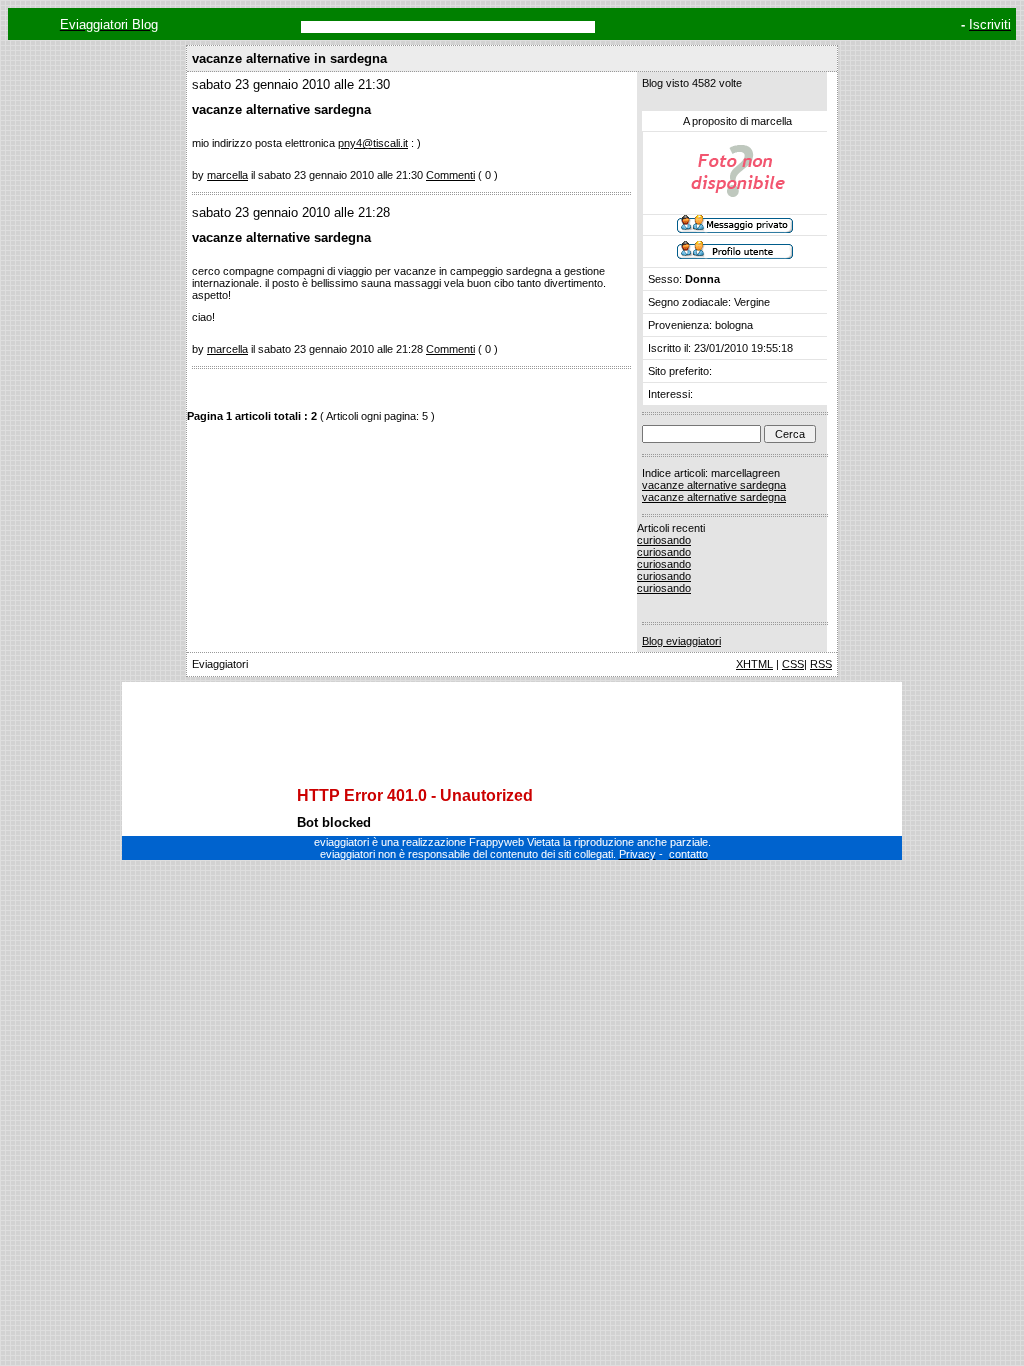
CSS (793, 664)
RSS (821, 664)
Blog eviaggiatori (681, 641)
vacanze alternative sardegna (714, 485)
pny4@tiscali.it (373, 143)
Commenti (450, 175)
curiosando (664, 540)
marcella (227, 175)
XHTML (754, 664)
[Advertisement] (512, 717)
